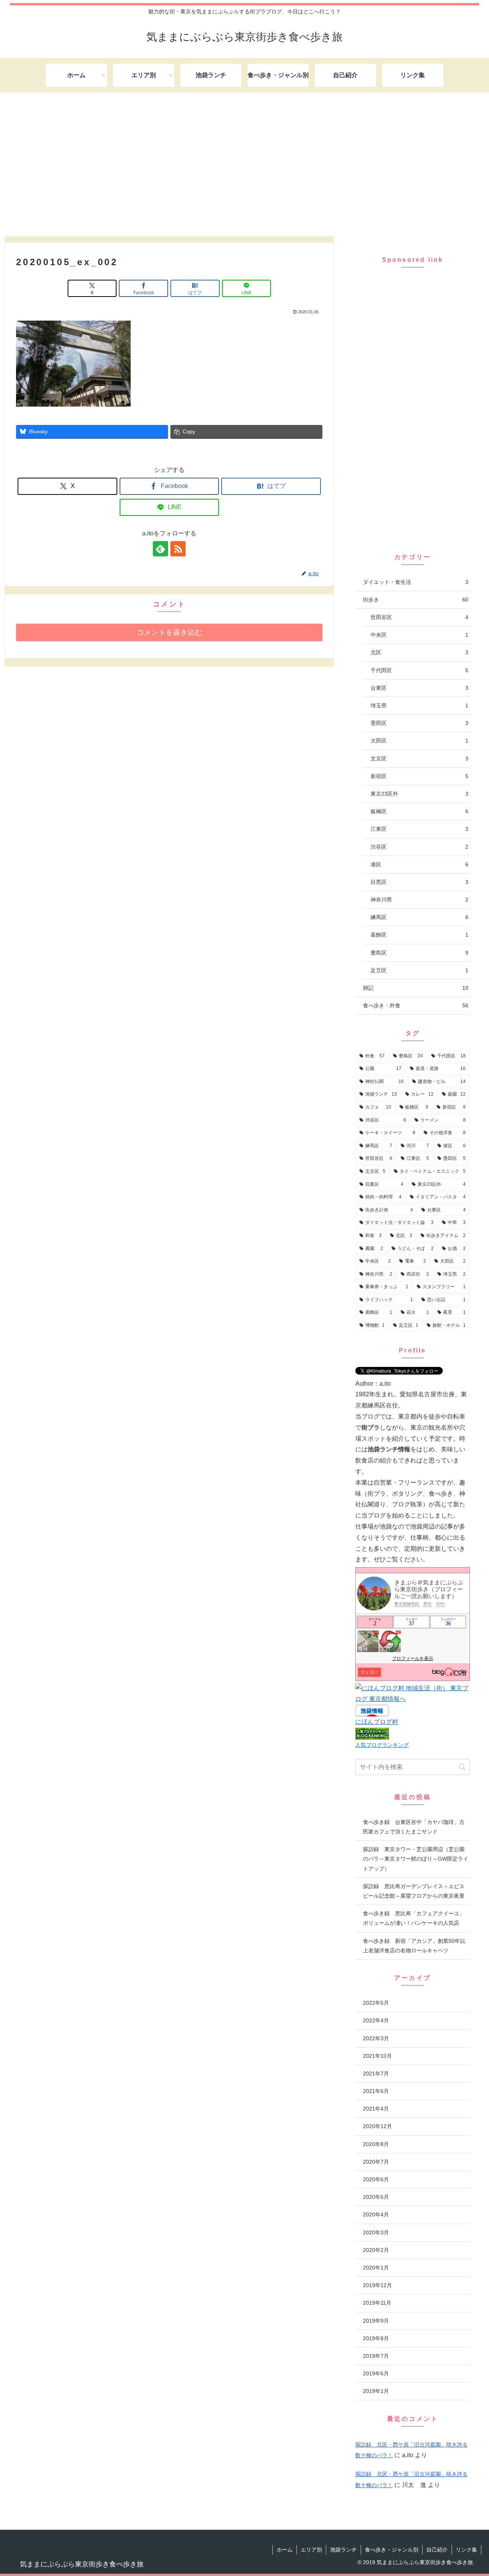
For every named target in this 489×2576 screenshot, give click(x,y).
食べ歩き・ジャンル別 (392, 2550)
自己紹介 (437, 2550)
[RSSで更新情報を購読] (178, 549)
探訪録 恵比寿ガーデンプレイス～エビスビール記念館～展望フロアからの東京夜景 (414, 1891)
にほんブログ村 (377, 1722)
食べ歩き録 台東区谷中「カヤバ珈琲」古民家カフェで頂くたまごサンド (414, 1827)
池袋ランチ (343, 2550)
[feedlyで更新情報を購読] (160, 549)
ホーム (285, 2550)
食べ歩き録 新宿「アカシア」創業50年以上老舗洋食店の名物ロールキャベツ (414, 1946)
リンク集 (466, 2550)
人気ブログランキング (382, 1745)
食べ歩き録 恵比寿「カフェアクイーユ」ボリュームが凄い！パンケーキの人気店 (414, 1918)
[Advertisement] (244, 163)
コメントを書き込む (169, 632)
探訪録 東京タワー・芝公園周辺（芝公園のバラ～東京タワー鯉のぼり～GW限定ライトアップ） (416, 1859)
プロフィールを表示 (413, 1658)
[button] (462, 1767)
